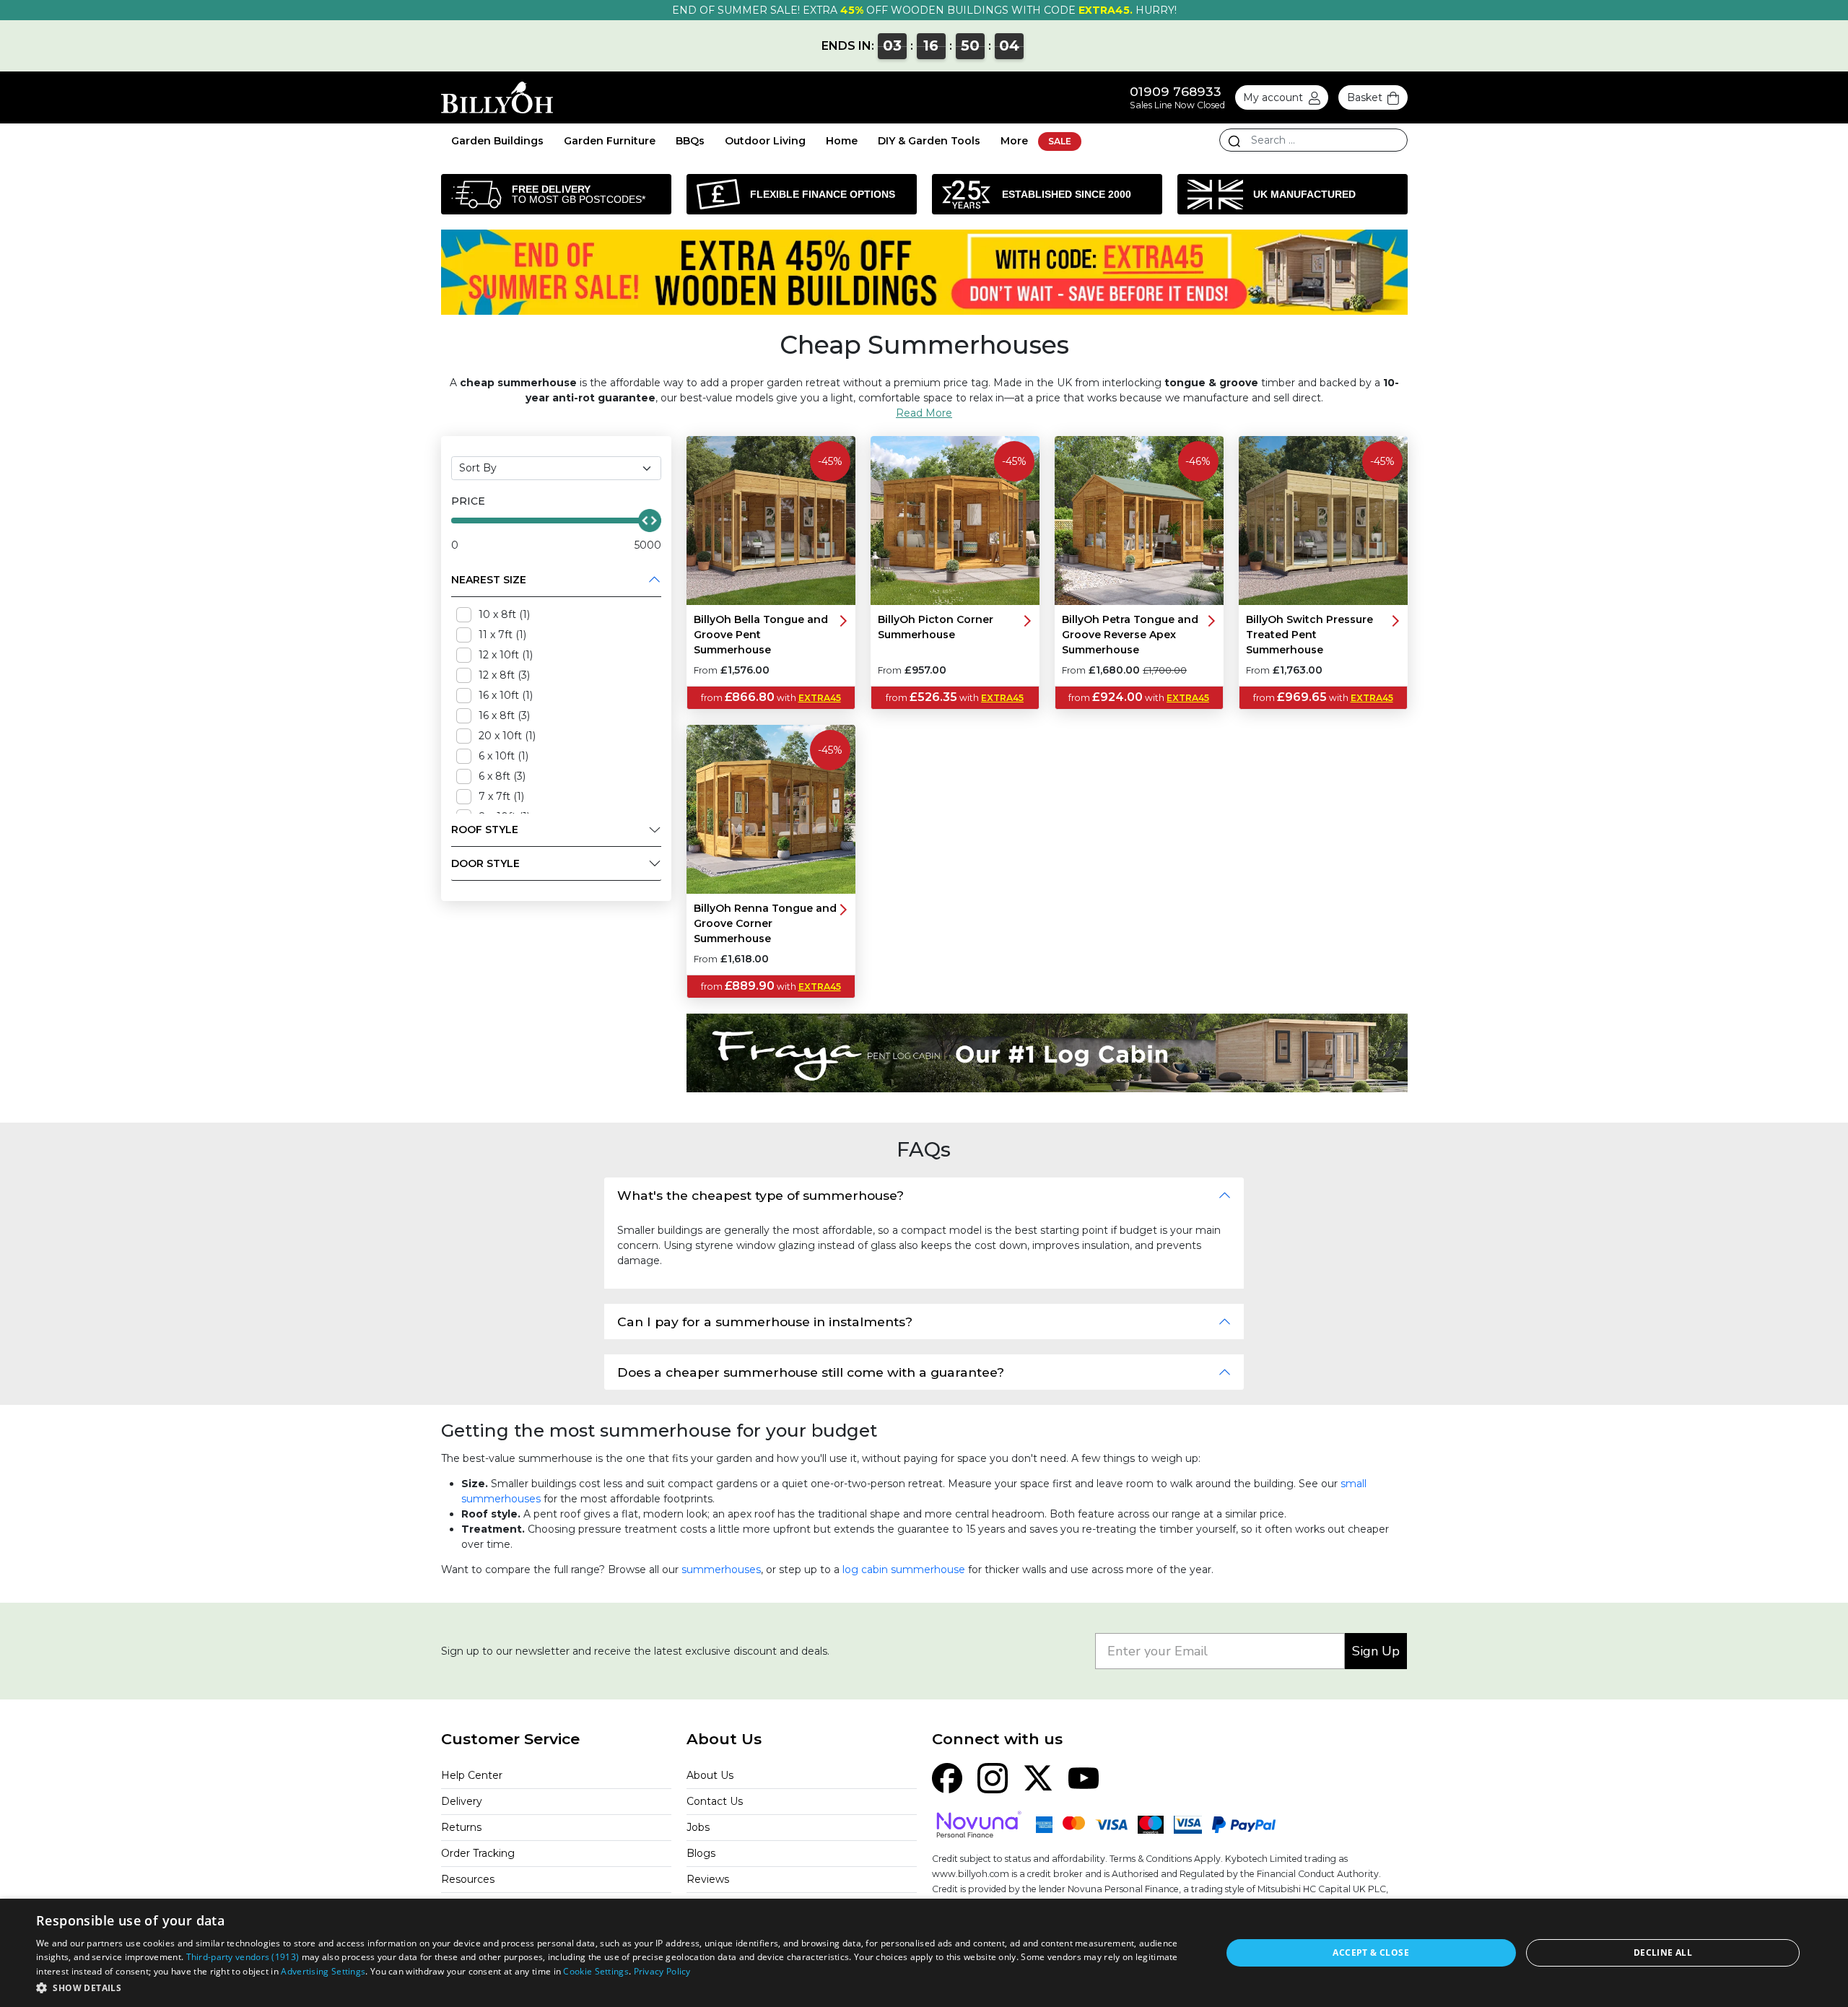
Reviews (708, 1879)
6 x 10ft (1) (504, 756)
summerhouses (721, 1570)
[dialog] (924, 1953)
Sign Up (1376, 1651)
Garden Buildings (497, 141)
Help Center (472, 1775)
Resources (468, 1879)
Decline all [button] (1663, 1952)
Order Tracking (478, 1853)
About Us (710, 1775)
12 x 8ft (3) (504, 675)
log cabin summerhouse (904, 1570)
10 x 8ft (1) (504, 614)
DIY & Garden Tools (929, 141)
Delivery (462, 1801)
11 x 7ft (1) (502, 635)
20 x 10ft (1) (507, 736)
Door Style (485, 863)
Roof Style (485, 830)
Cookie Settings (596, 1971)
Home (842, 141)
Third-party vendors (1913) (243, 1957)
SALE (1060, 141)
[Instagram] (993, 1777)
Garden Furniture (610, 141)
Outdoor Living (765, 141)
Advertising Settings (323, 1971)
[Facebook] (947, 1777)
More (1014, 141)
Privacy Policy (662, 1971)
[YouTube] (1084, 1777)
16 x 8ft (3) (504, 715)
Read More (924, 413)
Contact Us (715, 1801)
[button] (611, 1988)
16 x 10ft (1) (506, 695)
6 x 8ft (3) (502, 776)
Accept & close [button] (1371, 1952)
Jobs (698, 1827)
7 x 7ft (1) (501, 796)
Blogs (701, 1853)
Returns (461, 1827)
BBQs (690, 141)
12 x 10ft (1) (506, 655)
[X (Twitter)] (1038, 1777)
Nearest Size (489, 580)
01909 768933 (1176, 91)
